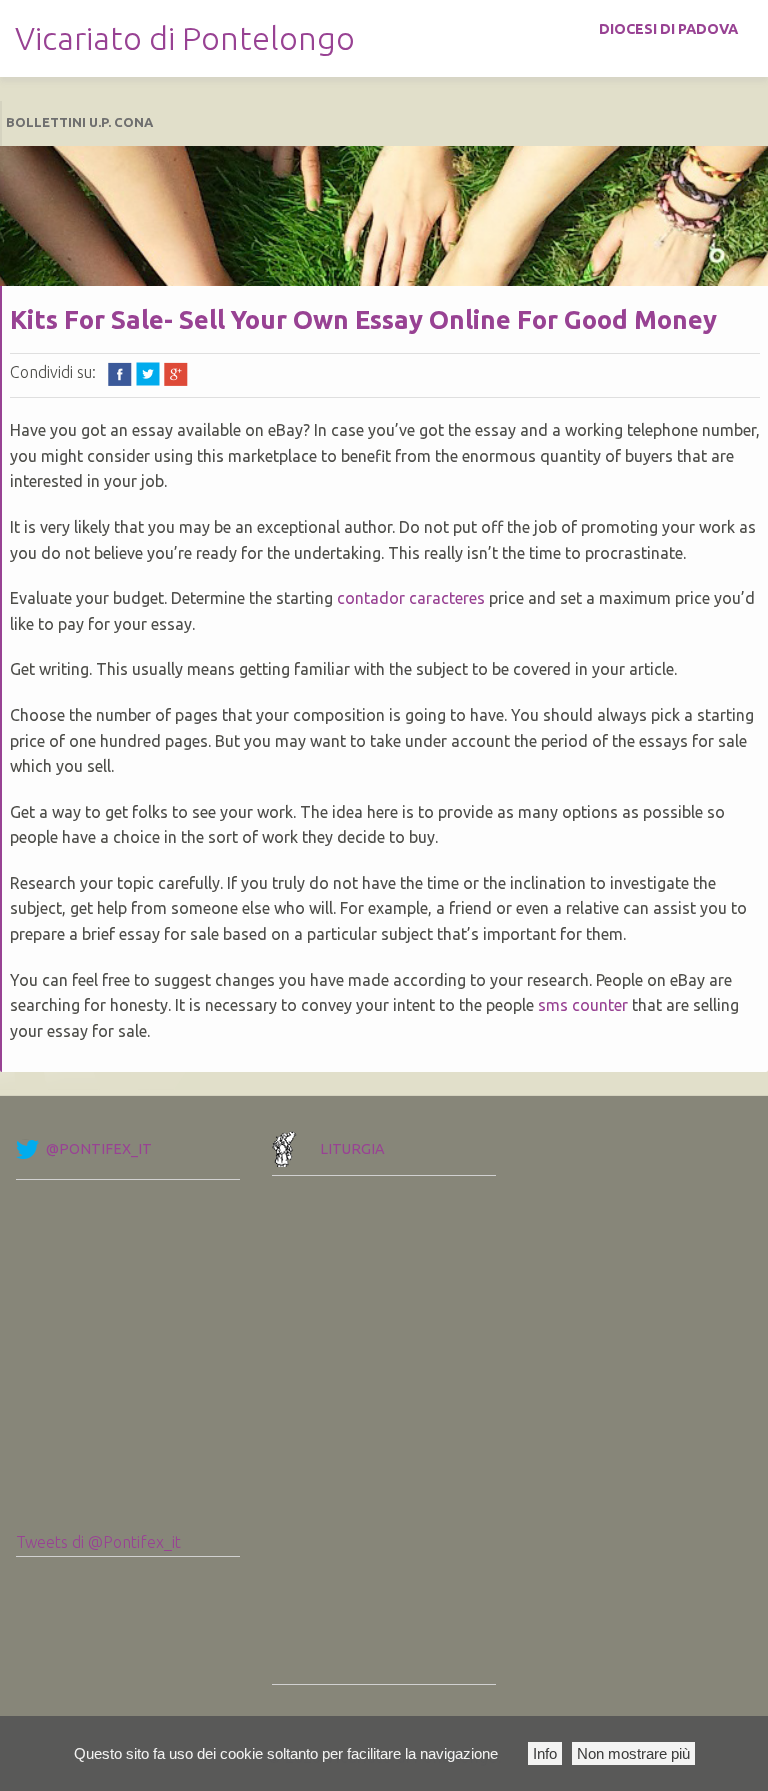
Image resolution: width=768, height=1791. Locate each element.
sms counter (583, 1005)
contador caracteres (411, 598)
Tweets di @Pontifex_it (98, 1542)
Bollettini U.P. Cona (79, 122)
